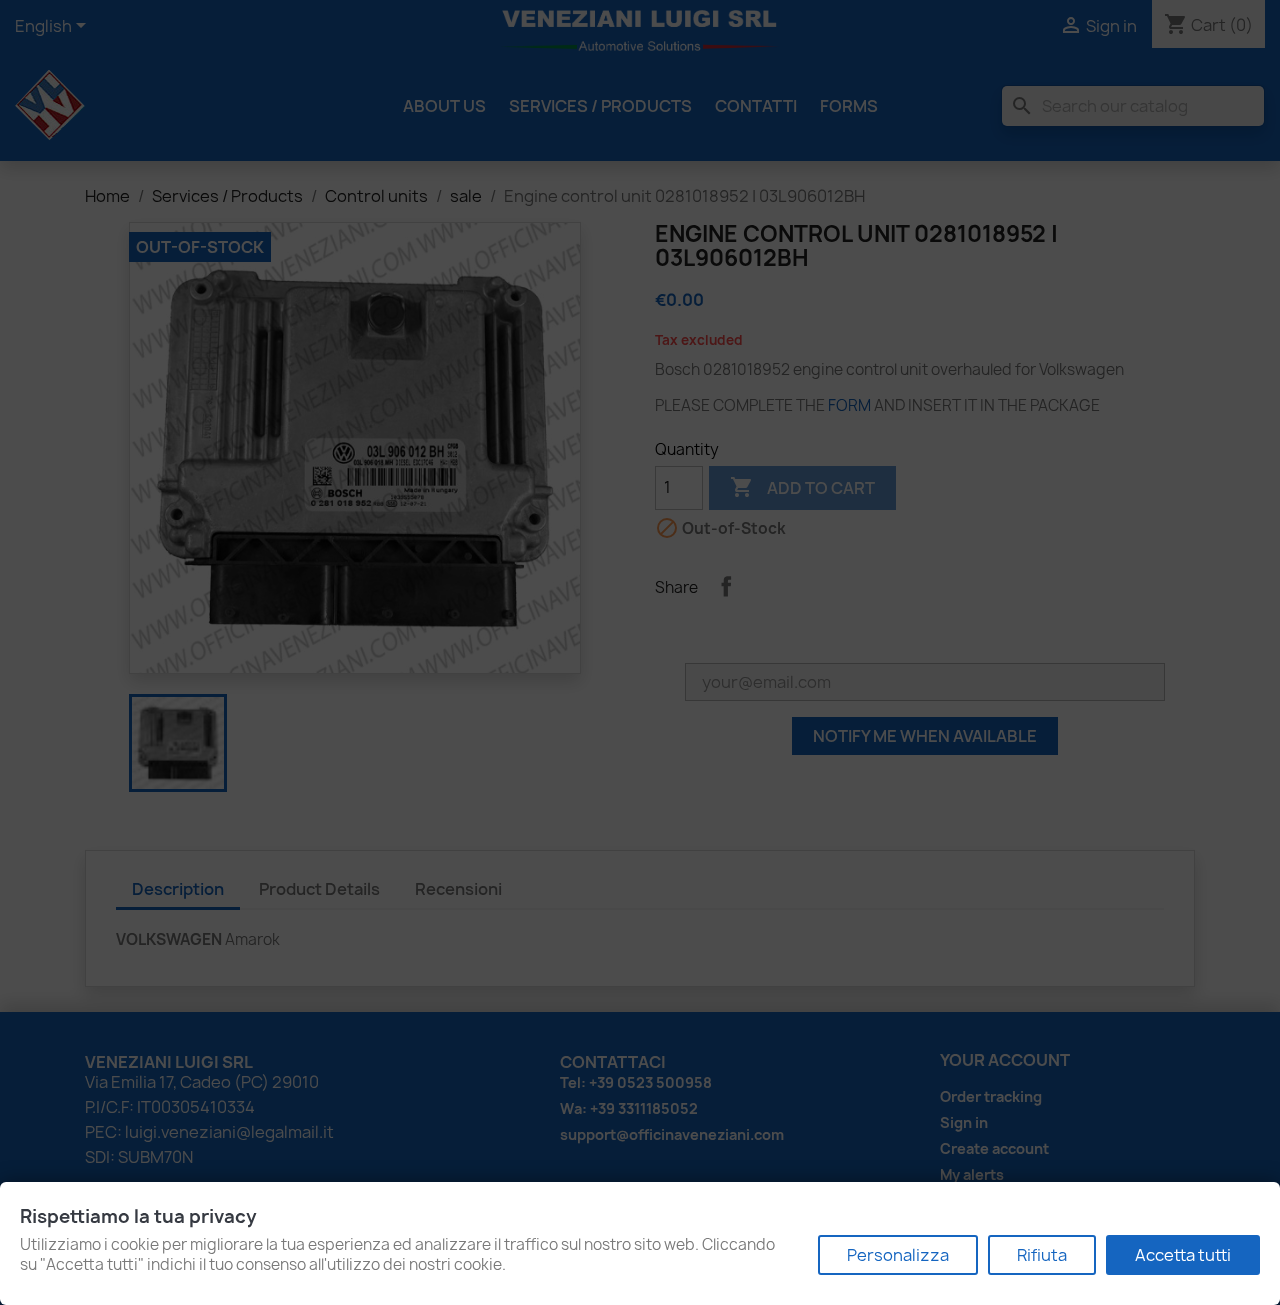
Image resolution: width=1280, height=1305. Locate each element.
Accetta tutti (1183, 1255)
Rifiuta (1042, 1255)
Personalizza (898, 1255)
